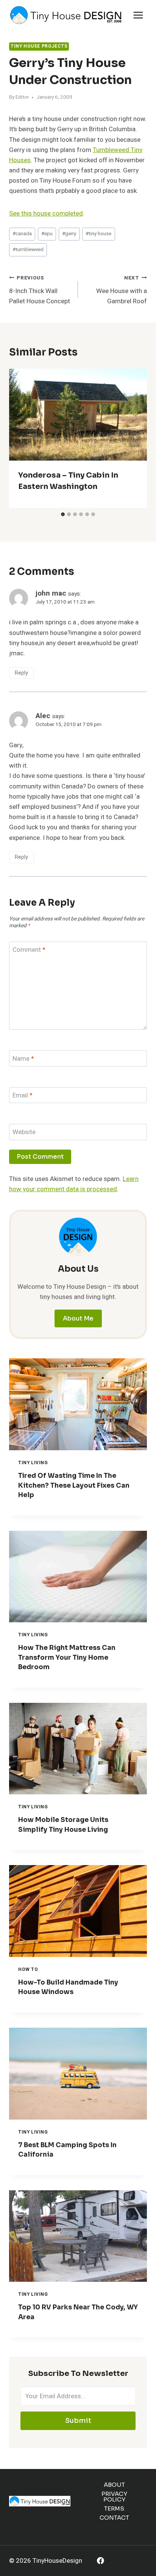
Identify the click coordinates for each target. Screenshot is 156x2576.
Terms (114, 2508)
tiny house (98, 234)
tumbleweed (28, 250)
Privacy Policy (114, 2497)
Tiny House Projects (39, 46)
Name (23, 1059)
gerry (69, 234)
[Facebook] (101, 2561)
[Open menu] (138, 15)
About (114, 2485)
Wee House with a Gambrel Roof (122, 290)
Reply (21, 673)
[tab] (63, 514)
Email (23, 1096)
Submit (78, 2421)
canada (22, 234)
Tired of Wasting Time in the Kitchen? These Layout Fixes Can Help (74, 1485)
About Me (78, 1318)
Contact (114, 2518)
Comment (29, 950)
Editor (22, 97)
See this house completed (46, 213)
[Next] (135, 438)
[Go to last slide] (21, 438)
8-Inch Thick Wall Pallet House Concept (40, 290)
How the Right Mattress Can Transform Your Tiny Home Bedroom (67, 1657)
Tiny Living (33, 1463)
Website (24, 1132)
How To (28, 1970)
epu (47, 234)
